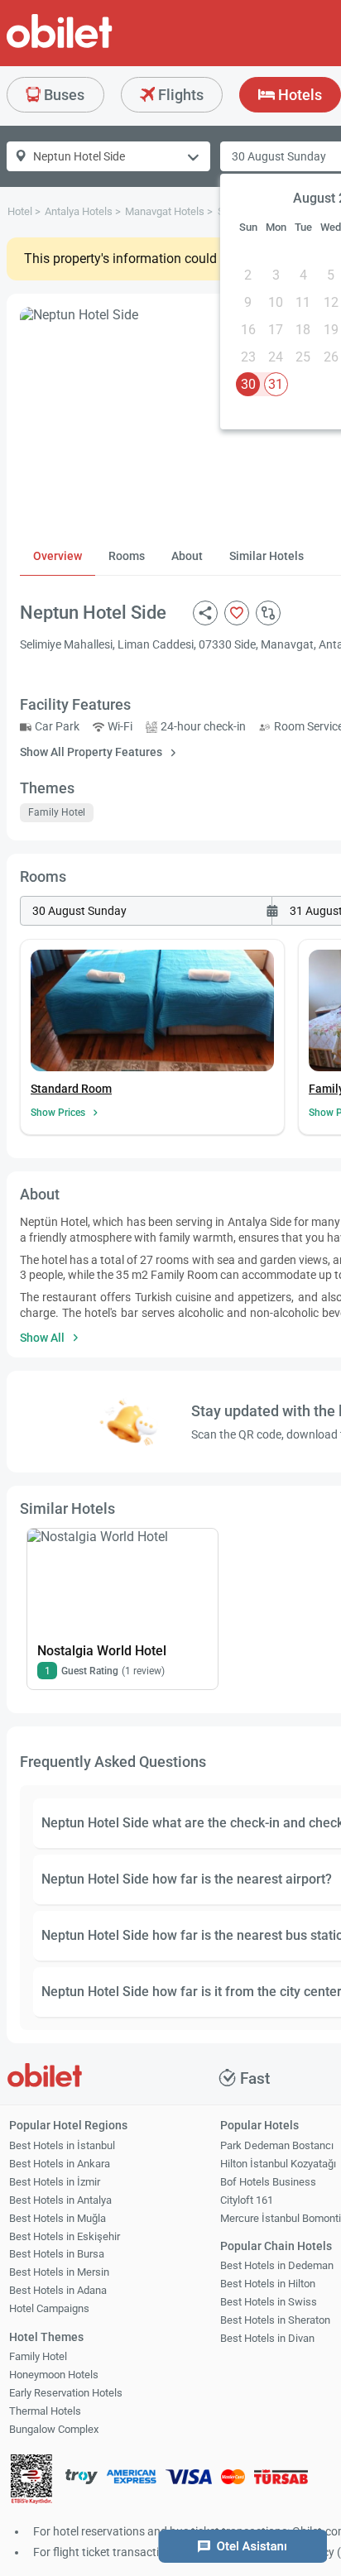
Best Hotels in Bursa (57, 2254)
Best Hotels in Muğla (58, 2218)
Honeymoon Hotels (54, 2375)
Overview (58, 556)
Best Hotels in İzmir (55, 2182)
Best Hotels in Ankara (60, 2164)
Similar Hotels (267, 556)
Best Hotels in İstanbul (62, 2145)
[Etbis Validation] (31, 2481)
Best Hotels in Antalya (60, 2200)
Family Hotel (38, 2356)
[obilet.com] (99, 46)
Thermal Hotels (45, 2411)
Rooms (127, 556)
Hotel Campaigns (49, 2308)
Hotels (298, 95)
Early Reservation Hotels (66, 2393)
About (187, 556)
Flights (179, 95)
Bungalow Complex (54, 2429)
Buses (62, 95)
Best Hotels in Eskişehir (65, 2236)
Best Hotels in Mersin (59, 2272)
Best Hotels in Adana (58, 2290)
